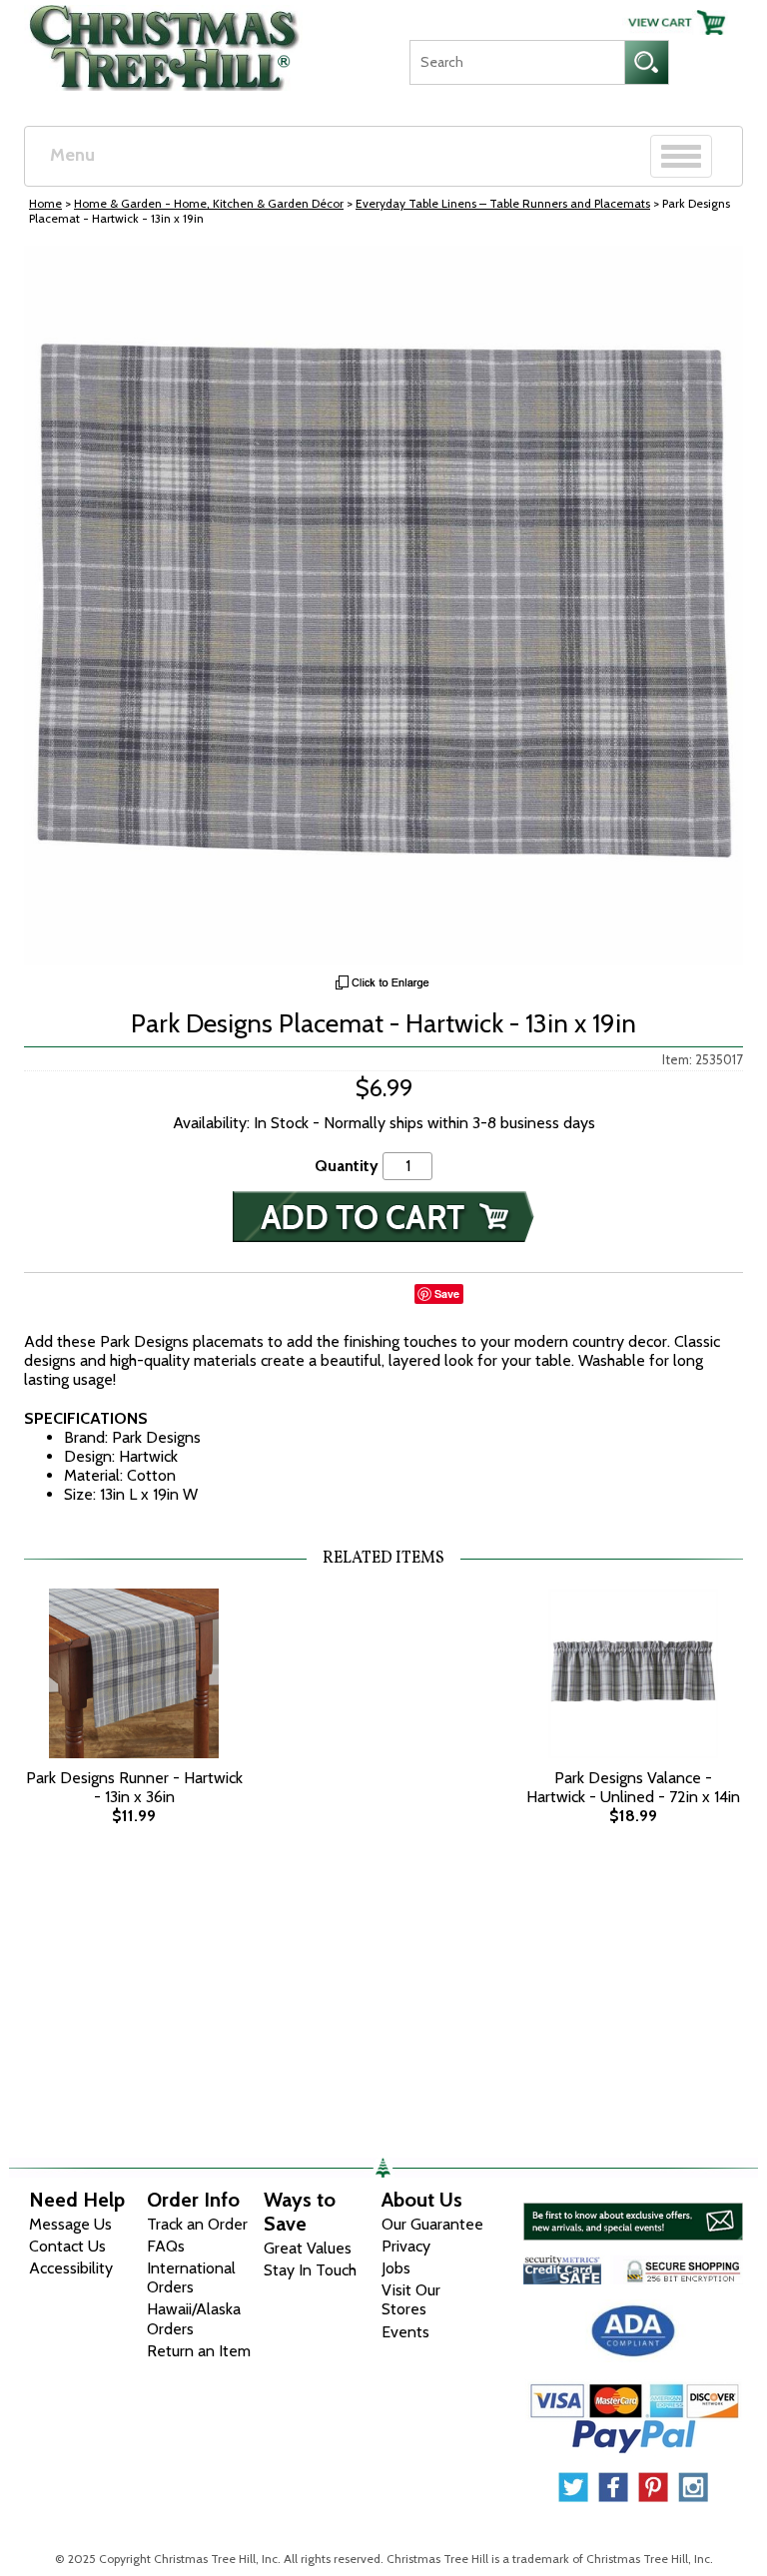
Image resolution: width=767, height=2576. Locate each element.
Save (447, 1293)
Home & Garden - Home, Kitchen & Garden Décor (209, 203)
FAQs (166, 2246)
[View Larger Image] (383, 605)
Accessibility (71, 2268)
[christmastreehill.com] (165, 43)
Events (405, 2332)
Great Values (308, 2248)
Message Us (70, 2224)
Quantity (347, 1166)
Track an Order (197, 2224)
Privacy (406, 2246)
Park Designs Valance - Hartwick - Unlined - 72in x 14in (633, 1787)
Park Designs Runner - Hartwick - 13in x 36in (134, 1787)
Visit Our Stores (411, 2299)
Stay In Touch (310, 2270)
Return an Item (199, 2351)
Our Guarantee (432, 2224)
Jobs (396, 2268)
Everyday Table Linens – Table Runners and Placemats (503, 203)
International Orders (191, 2277)
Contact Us (67, 2246)
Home (45, 203)
